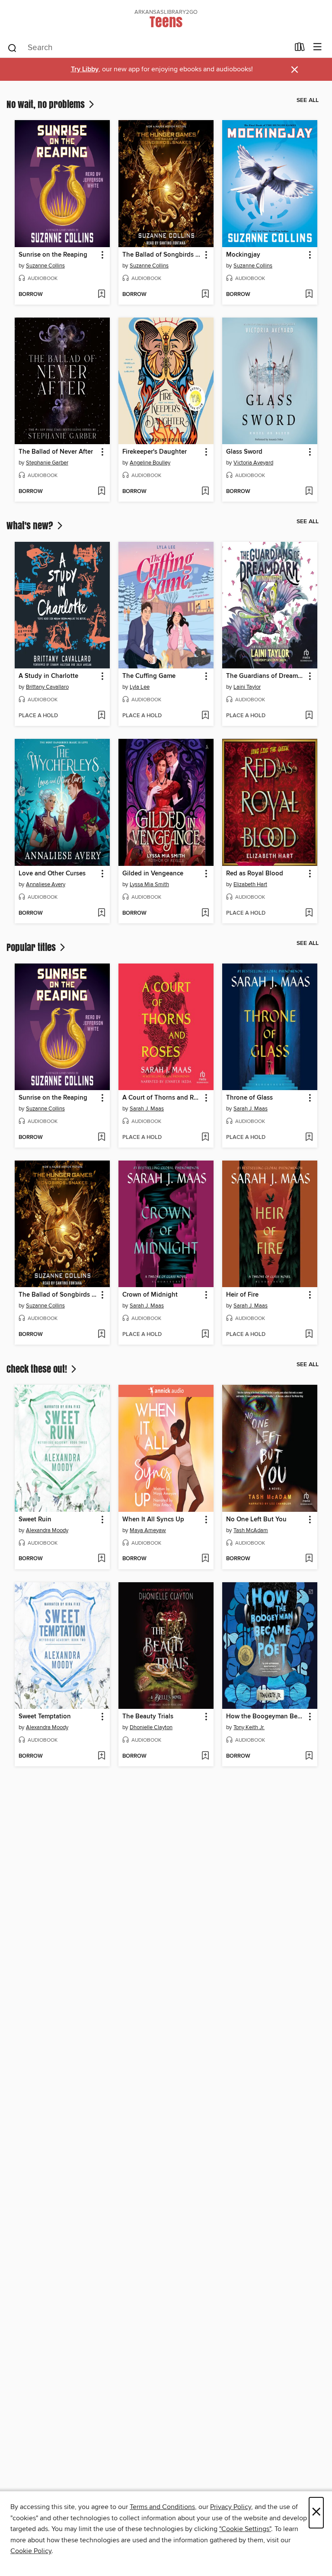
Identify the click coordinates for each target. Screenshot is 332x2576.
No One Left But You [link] (256, 1520)
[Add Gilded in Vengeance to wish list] (205, 913)
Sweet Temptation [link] (45, 1717)
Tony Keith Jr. (249, 1727)
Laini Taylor (247, 687)
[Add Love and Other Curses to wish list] (101, 913)
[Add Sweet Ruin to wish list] (101, 1559)
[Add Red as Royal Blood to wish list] (309, 913)
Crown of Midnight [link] (150, 1295)
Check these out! (38, 1369)
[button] (102, 255)
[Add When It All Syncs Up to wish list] (205, 1559)
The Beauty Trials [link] (148, 1717)
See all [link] (308, 100)
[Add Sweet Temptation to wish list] (101, 1756)
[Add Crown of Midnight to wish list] (205, 1335)
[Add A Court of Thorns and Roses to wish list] (205, 1138)
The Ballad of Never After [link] (56, 452)
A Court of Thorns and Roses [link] (162, 1098)
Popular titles (32, 947)
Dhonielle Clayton (151, 1727)
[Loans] (300, 49)
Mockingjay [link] (243, 255)
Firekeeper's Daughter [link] (155, 452)
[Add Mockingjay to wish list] (309, 295)
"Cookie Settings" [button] (245, 2529)
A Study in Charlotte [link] (48, 676)
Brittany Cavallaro (47, 687)
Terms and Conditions (162, 2507)
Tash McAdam (251, 1530)
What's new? (31, 525)
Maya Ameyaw (148, 1530)
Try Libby (85, 69)
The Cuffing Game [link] (149, 676)
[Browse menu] (318, 47)
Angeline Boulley (150, 463)
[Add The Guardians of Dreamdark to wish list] (309, 716)
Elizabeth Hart (250, 884)
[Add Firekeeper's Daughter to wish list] (205, 492)
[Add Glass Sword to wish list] (309, 492)
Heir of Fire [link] (242, 1295)
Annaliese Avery (46, 884)
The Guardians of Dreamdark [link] (266, 676)
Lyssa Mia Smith (149, 884)
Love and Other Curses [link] (52, 874)
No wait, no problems (47, 104)
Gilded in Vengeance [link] (153, 874)
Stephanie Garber (47, 463)
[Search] (12, 48)
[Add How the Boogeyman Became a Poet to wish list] (309, 1756)
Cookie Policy (31, 2551)
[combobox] (148, 48)
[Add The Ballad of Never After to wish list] (101, 492)
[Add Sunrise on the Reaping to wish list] (101, 295)
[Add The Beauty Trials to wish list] (205, 1756)
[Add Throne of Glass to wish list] (309, 1138)
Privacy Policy (231, 2507)
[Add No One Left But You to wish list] (309, 1559)
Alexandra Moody (47, 1530)
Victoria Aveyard (253, 463)
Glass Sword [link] (244, 452)
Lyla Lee (140, 687)
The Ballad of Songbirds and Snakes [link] (162, 255)
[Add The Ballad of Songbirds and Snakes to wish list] (205, 295)
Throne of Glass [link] (249, 1098)
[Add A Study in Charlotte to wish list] (101, 716)
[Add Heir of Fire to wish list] (309, 1335)
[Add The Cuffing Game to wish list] (205, 716)
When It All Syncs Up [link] (153, 1520)
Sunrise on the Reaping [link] (53, 255)
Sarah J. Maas (147, 1109)
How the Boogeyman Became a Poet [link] (266, 1717)
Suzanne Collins (45, 266)
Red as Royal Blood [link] (255, 874)
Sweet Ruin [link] (35, 1520)
